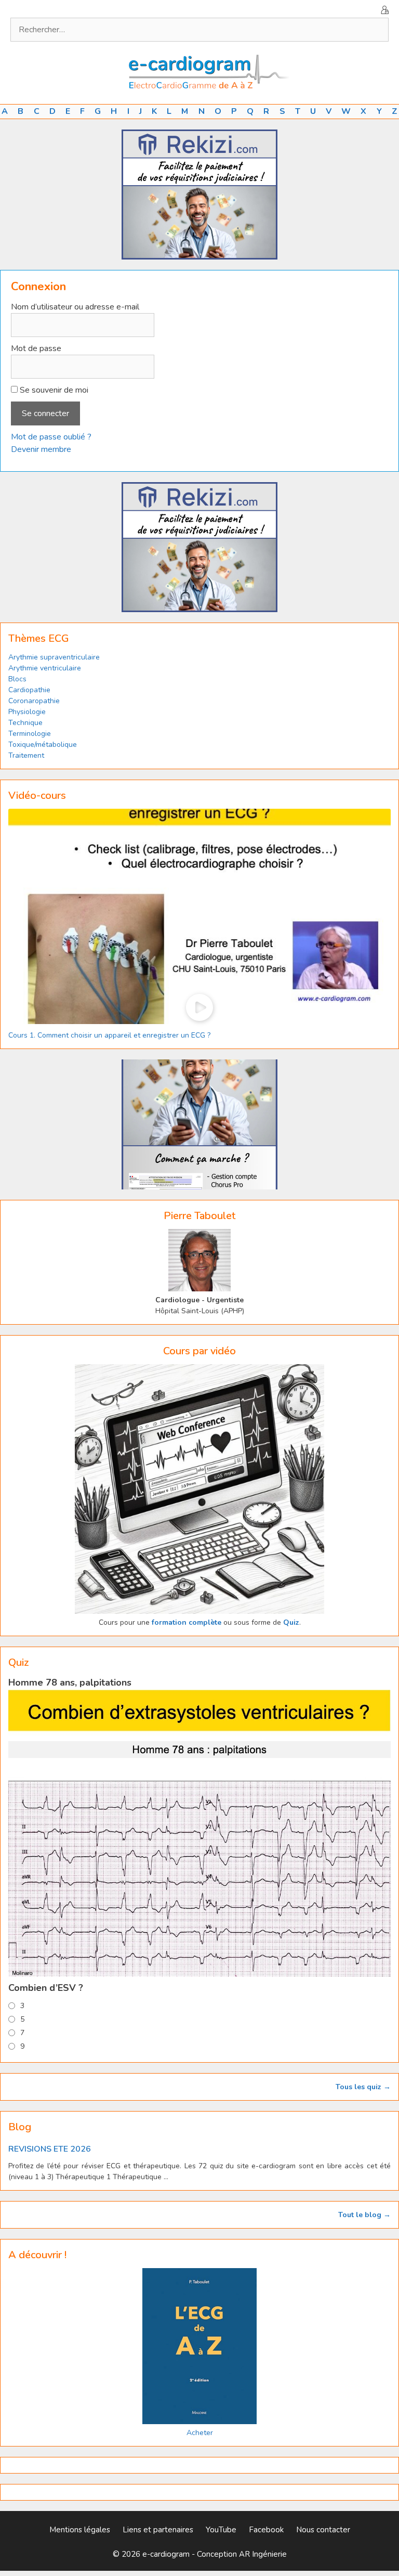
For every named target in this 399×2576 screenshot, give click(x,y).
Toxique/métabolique (43, 745)
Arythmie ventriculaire (45, 668)
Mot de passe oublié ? (51, 437)
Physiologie (27, 712)
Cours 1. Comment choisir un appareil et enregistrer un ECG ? (109, 1035)
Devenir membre (41, 449)
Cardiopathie (29, 690)
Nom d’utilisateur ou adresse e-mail (75, 307)
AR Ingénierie (263, 2554)
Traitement (26, 755)
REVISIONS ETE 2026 (50, 2149)
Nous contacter (323, 2530)
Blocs (17, 679)
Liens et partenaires (158, 2530)
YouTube (221, 2530)
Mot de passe (36, 348)
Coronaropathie (34, 701)
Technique (25, 723)
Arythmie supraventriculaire (54, 657)
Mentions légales (80, 2530)
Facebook (266, 2530)
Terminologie (30, 734)
